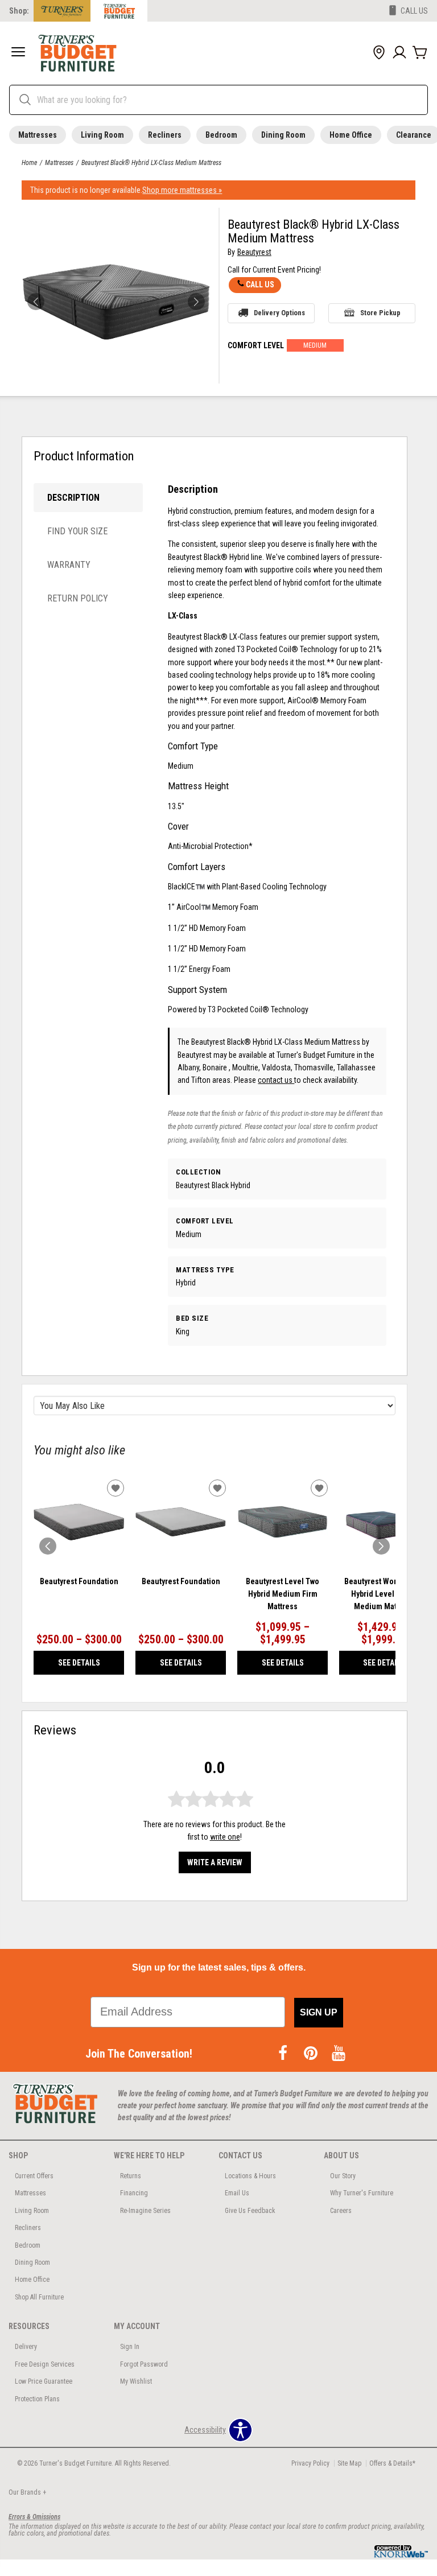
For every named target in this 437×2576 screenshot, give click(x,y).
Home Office (351, 135)
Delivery (26, 2347)
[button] (18, 53)
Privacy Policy (310, 2463)
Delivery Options (279, 313)
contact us (276, 1080)
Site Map (349, 2463)
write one (225, 1837)
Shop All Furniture (39, 2297)
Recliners (165, 135)
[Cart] (420, 53)
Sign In (130, 2347)
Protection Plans (37, 2399)
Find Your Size (77, 531)
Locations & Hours (250, 2176)
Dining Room (283, 135)
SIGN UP (319, 2012)
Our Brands (27, 2492)
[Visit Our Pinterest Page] (312, 2054)
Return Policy (78, 598)
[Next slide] (381, 1546)
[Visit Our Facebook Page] (284, 2054)
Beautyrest (254, 252)
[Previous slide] (48, 1546)
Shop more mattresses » (182, 190)
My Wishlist (136, 2381)
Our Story (343, 2176)
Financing (134, 2193)
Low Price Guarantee (44, 2381)
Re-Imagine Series (145, 2211)
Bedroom (221, 135)
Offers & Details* (392, 2463)
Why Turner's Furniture (362, 2193)
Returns (131, 2176)
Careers (341, 2211)
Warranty (69, 565)
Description (73, 498)
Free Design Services (45, 2364)
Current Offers (34, 2176)
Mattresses (38, 135)
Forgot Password (144, 2364)
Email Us (237, 2193)
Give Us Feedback (250, 2211)
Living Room (102, 135)
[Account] (399, 53)
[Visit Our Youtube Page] (339, 2054)
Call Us (260, 285)
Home (29, 163)
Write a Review (215, 1862)
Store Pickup (380, 313)
